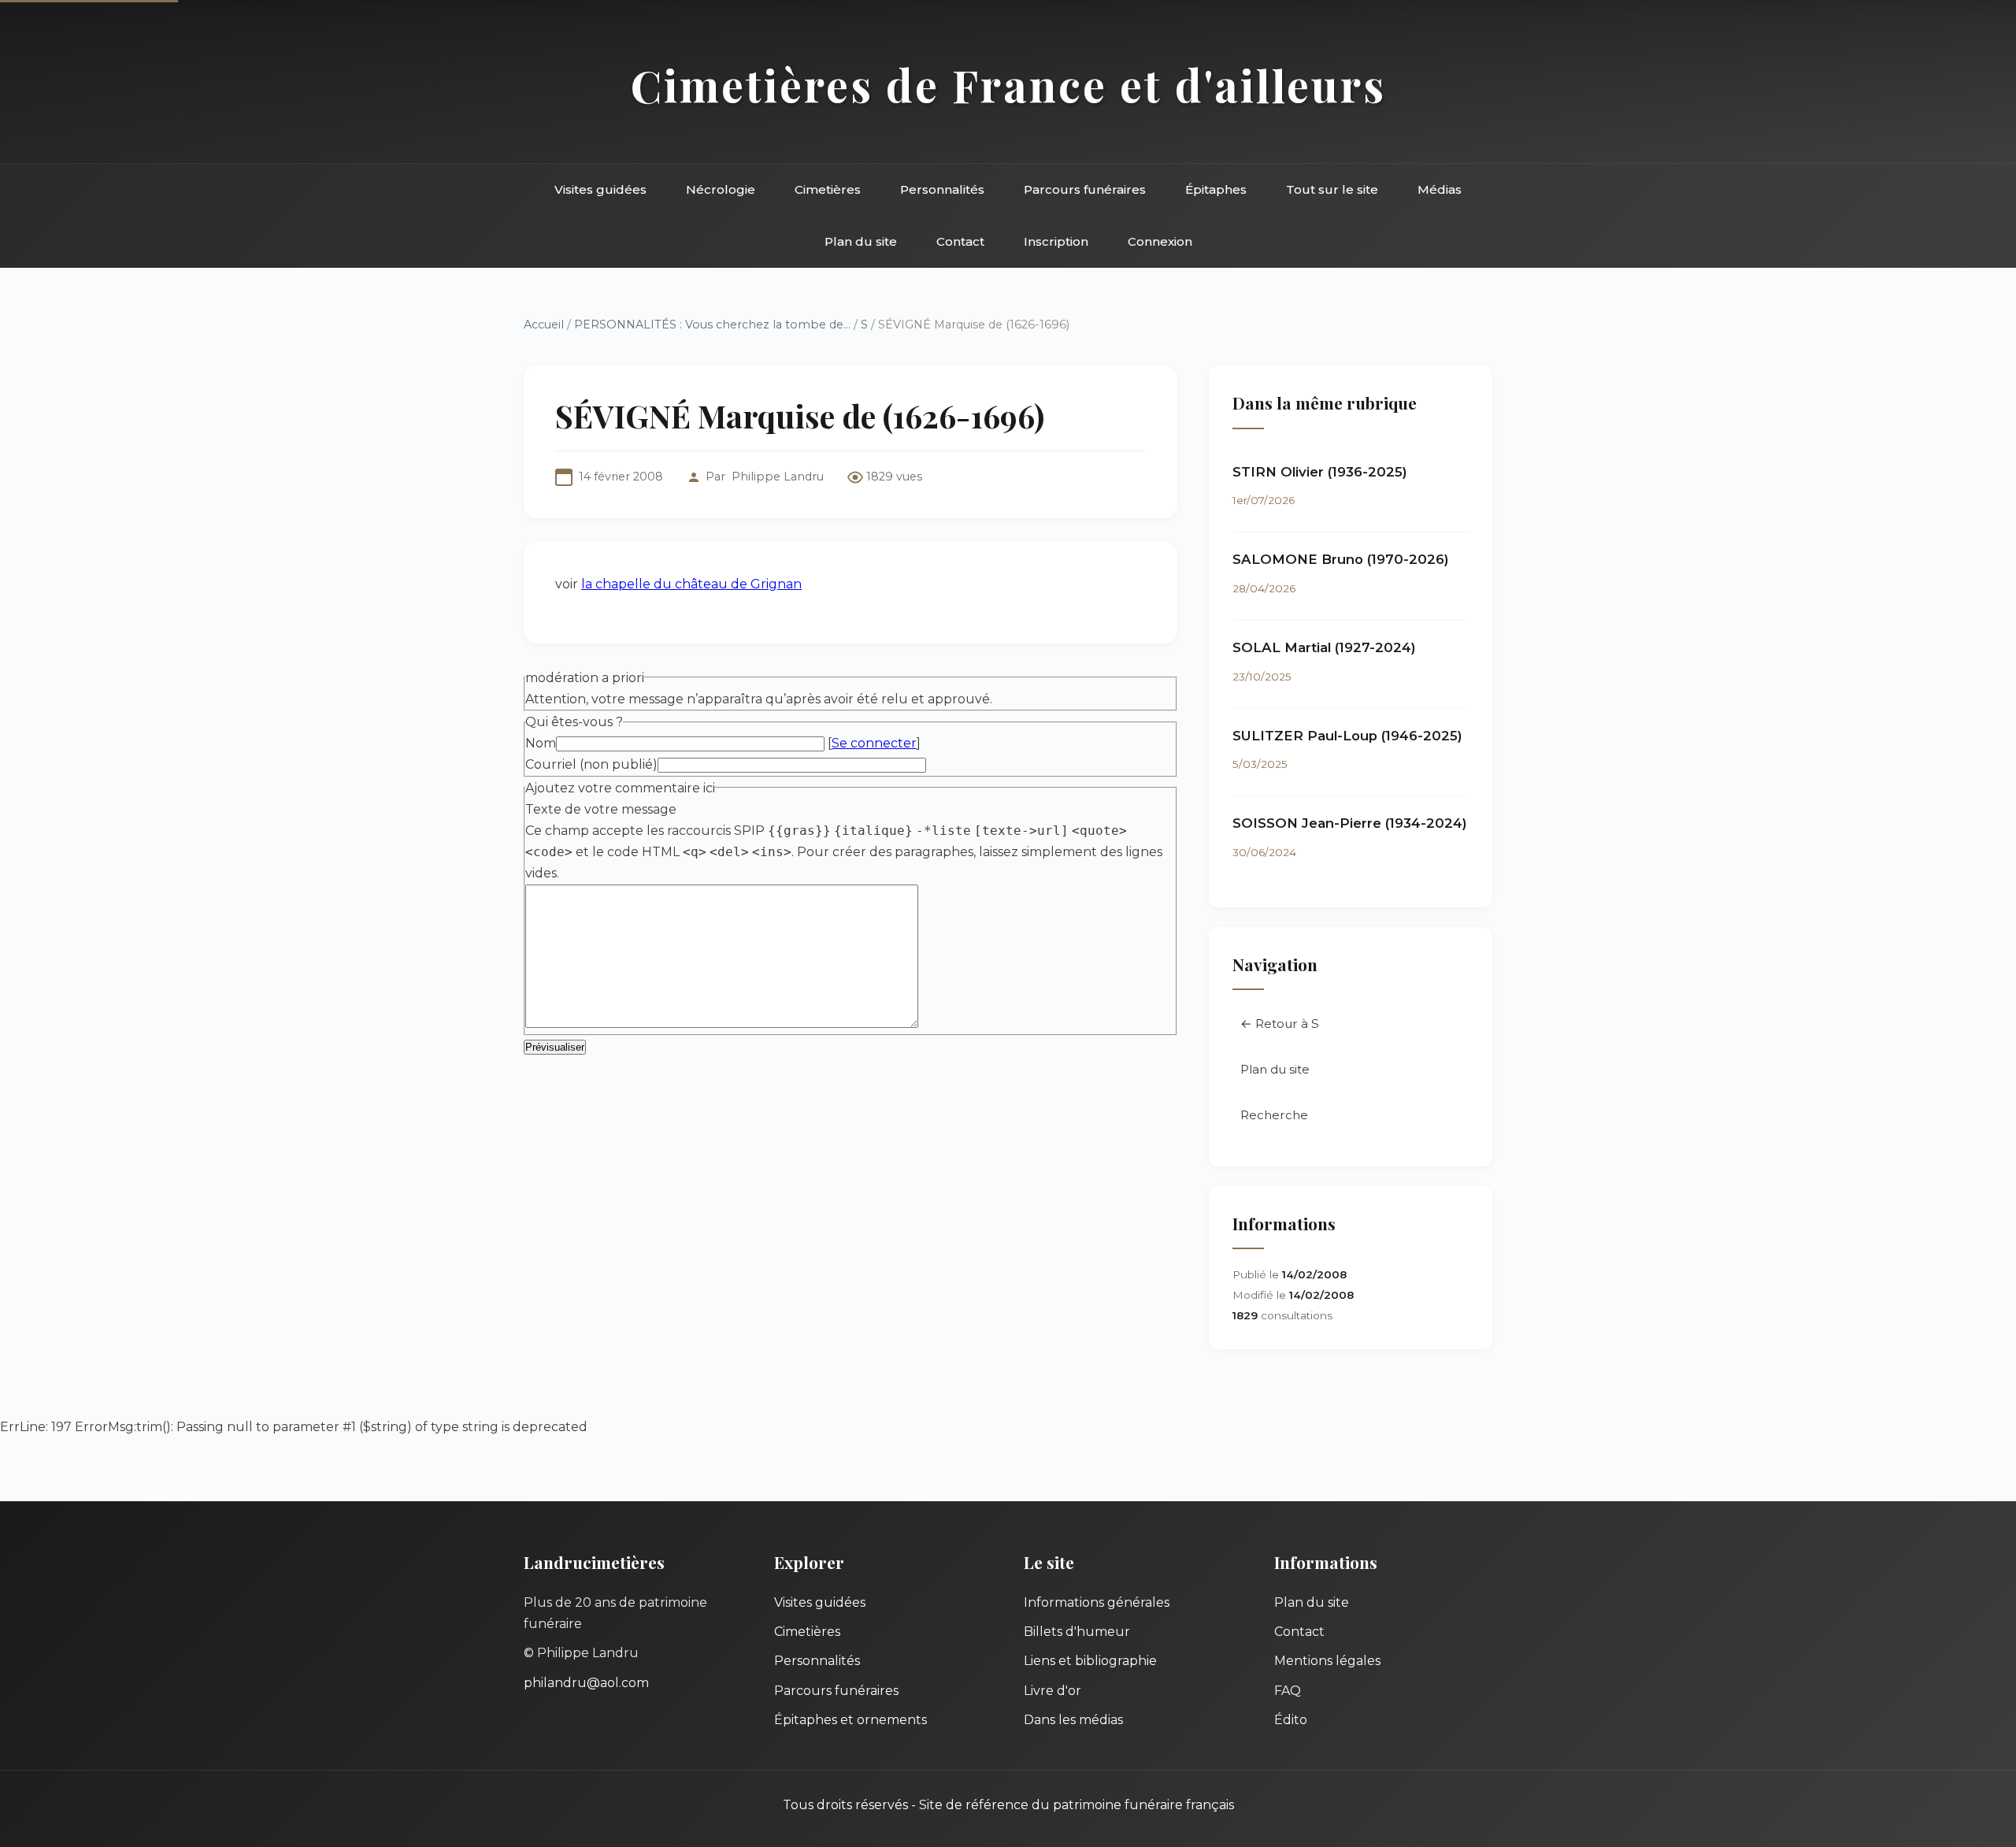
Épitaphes (1216, 189)
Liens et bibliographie (1090, 1661)
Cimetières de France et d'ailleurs (1008, 85)
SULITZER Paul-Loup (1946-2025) (1347, 736)
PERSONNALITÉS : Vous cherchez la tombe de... (712, 325)
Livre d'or (1052, 1691)
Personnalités (942, 189)
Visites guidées (600, 189)
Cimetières (828, 189)
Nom (541, 743)
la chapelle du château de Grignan (691, 584)
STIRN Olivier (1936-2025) (1320, 472)
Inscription (1056, 241)
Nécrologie (721, 189)
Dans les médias (1073, 1720)
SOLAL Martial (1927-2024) (1324, 647)
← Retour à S (1280, 1024)
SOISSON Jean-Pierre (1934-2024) (1350, 823)
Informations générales (1097, 1602)
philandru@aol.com (586, 1683)
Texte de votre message (601, 809)
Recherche (1274, 1115)
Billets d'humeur (1077, 1632)
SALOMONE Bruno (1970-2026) (1341, 559)
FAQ (1288, 1691)
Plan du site (861, 241)
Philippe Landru (778, 477)
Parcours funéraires (1085, 189)
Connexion (1160, 241)
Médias (1440, 189)
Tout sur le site (1332, 189)
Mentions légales (1327, 1661)
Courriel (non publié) (591, 764)
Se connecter (874, 743)
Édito (1291, 1720)
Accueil (544, 325)
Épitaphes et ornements (850, 1720)
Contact (960, 241)
